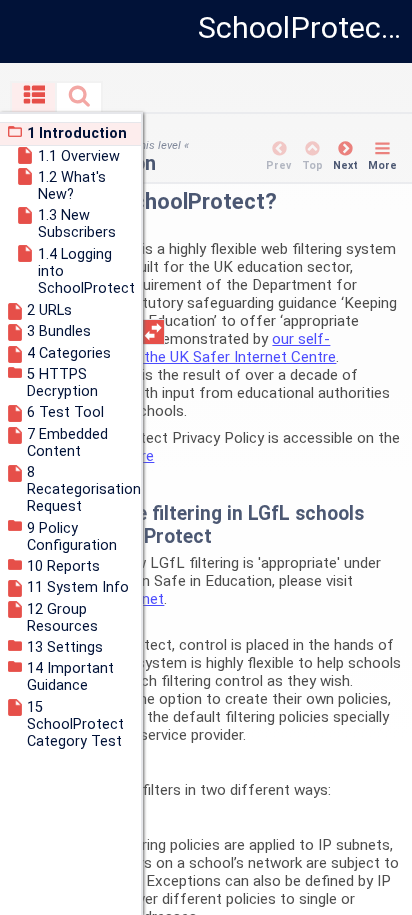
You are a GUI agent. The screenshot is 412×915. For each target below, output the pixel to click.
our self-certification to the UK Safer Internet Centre (188, 348)
